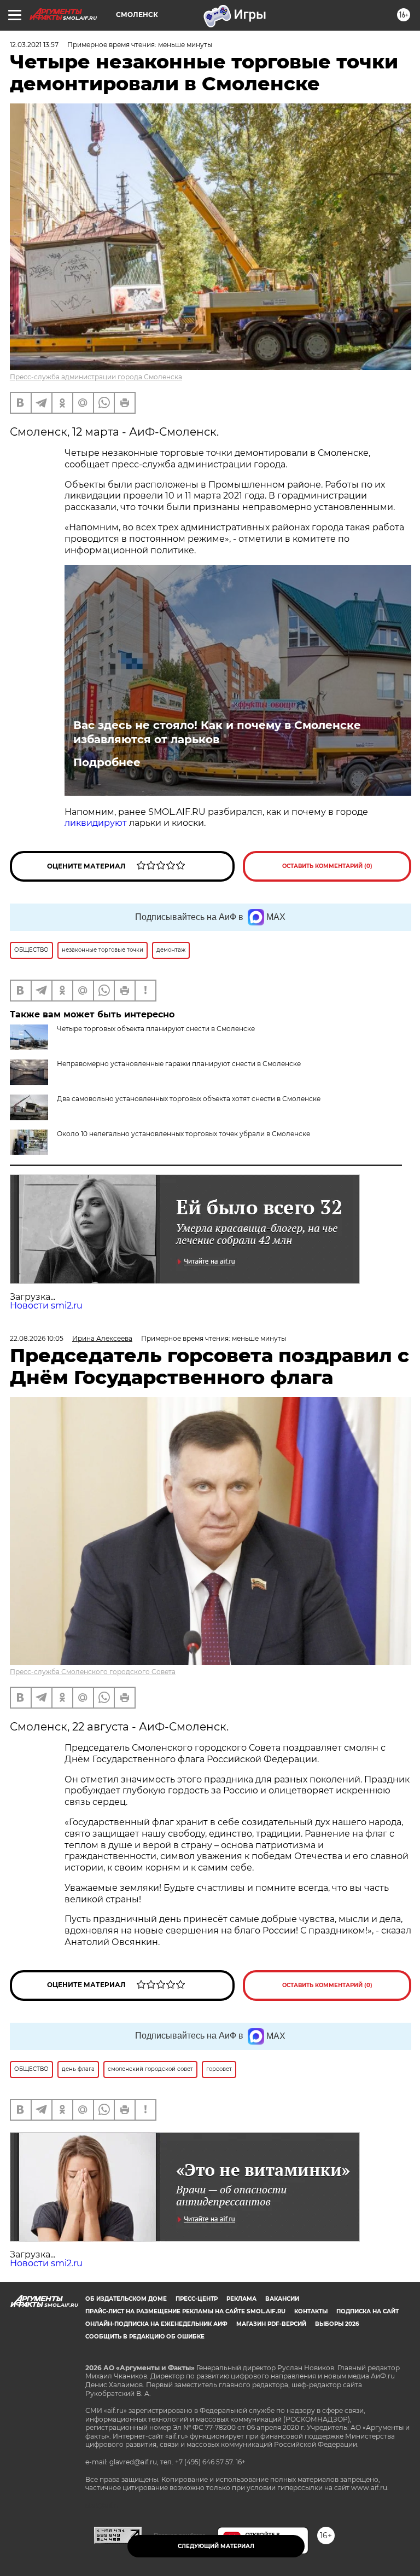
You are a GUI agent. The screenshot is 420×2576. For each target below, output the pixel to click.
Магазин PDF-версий (271, 2324)
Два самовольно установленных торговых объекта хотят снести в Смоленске (189, 1099)
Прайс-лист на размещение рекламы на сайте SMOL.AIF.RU (185, 2311)
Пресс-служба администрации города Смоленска (96, 377)
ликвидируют (96, 823)
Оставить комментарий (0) (327, 866)
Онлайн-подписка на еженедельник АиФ (156, 2324)
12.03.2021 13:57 (34, 45)
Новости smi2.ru (46, 1306)
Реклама (241, 2299)
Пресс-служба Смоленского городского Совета (93, 1672)
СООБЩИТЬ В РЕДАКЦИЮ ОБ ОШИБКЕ (145, 2337)
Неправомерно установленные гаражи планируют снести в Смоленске (179, 1064)
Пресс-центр (197, 2299)
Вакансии (282, 2299)
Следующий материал (216, 2546)
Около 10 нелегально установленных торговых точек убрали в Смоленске (183, 1134)
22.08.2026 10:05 (37, 1338)
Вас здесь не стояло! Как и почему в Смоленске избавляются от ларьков (217, 732)
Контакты (311, 2311)
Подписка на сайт (367, 2311)
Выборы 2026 (337, 2324)
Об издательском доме (126, 2299)
